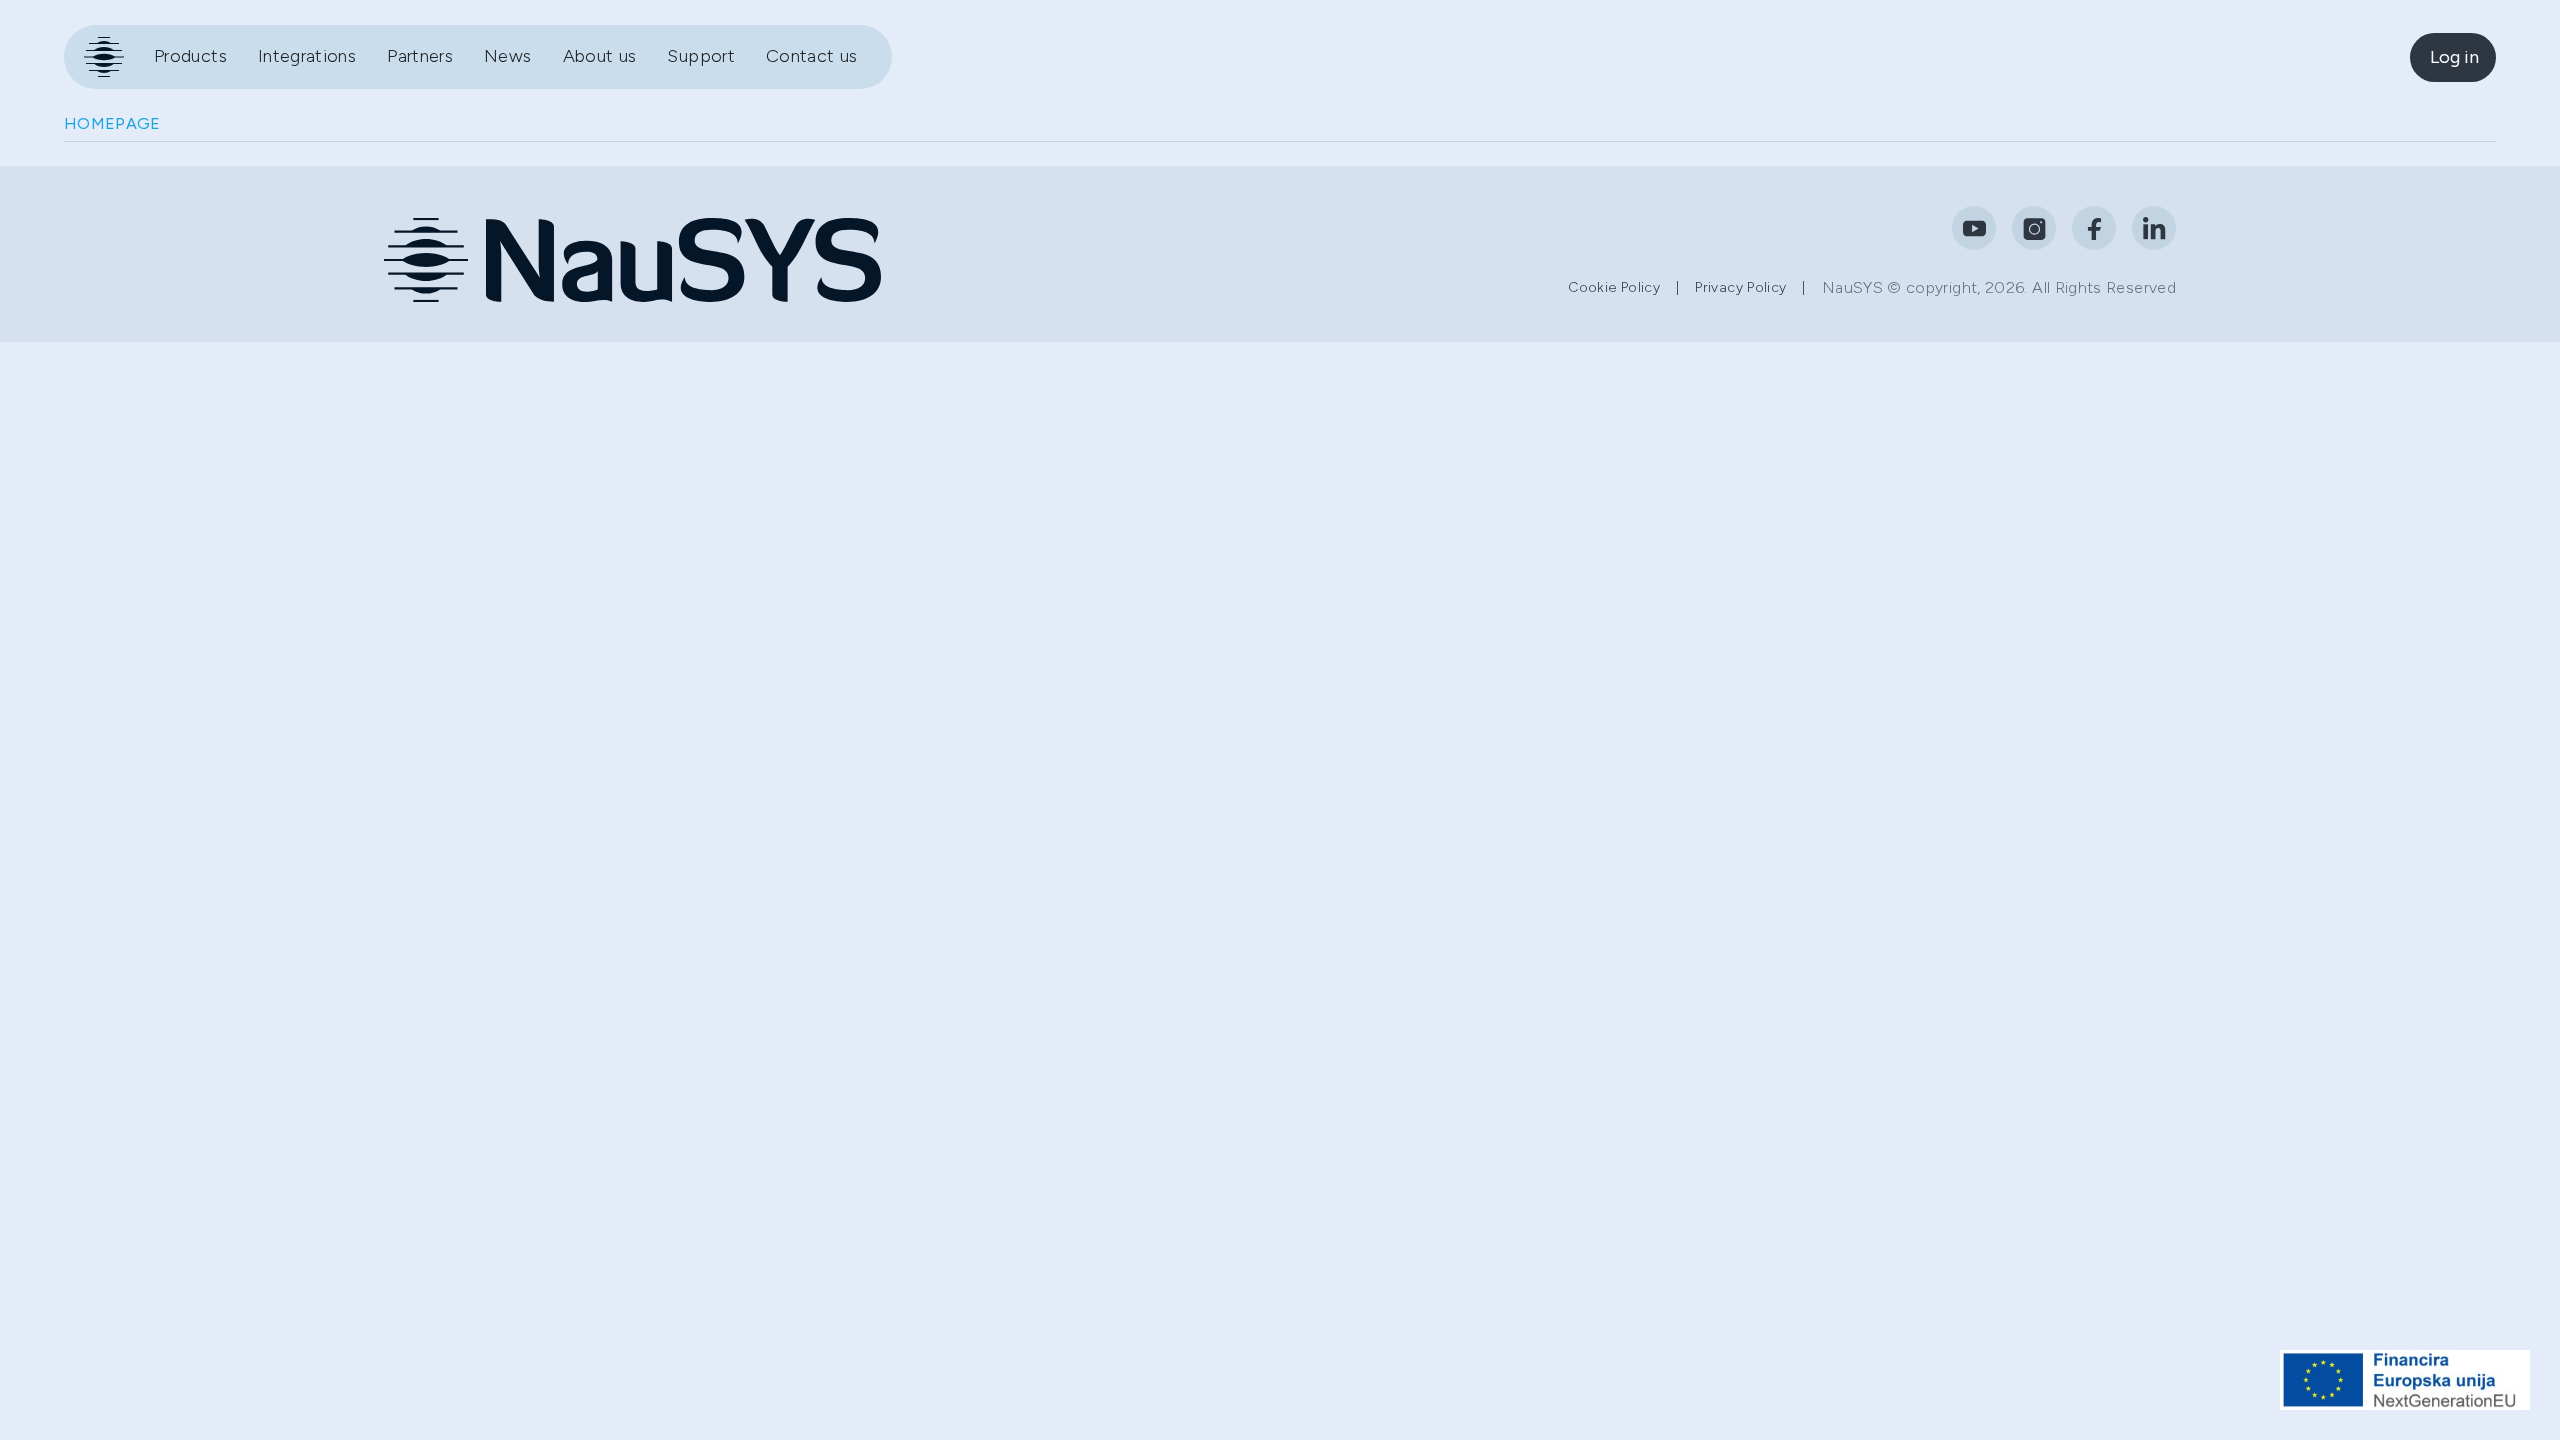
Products (190, 56)
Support (701, 56)
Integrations (307, 56)
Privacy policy (1740, 287)
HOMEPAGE (112, 123)
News (507, 56)
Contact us (812, 56)
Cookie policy (1614, 287)
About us (600, 56)
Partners (420, 56)
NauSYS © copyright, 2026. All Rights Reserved (1999, 287)
